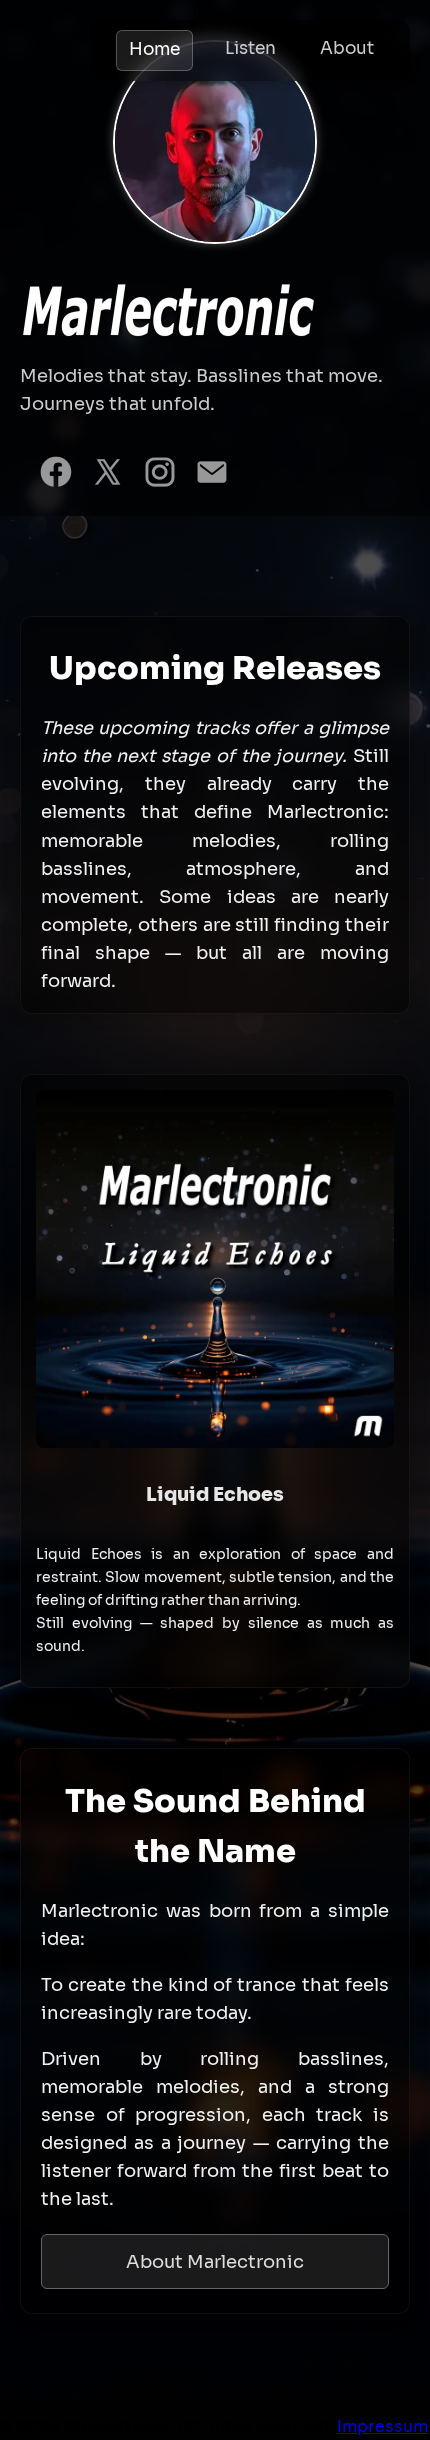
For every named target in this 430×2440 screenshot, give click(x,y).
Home (154, 49)
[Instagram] (160, 476)
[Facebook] (56, 476)
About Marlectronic (215, 2261)
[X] (108, 476)
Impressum (382, 2426)
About (347, 48)
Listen (250, 48)
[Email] (212, 476)
